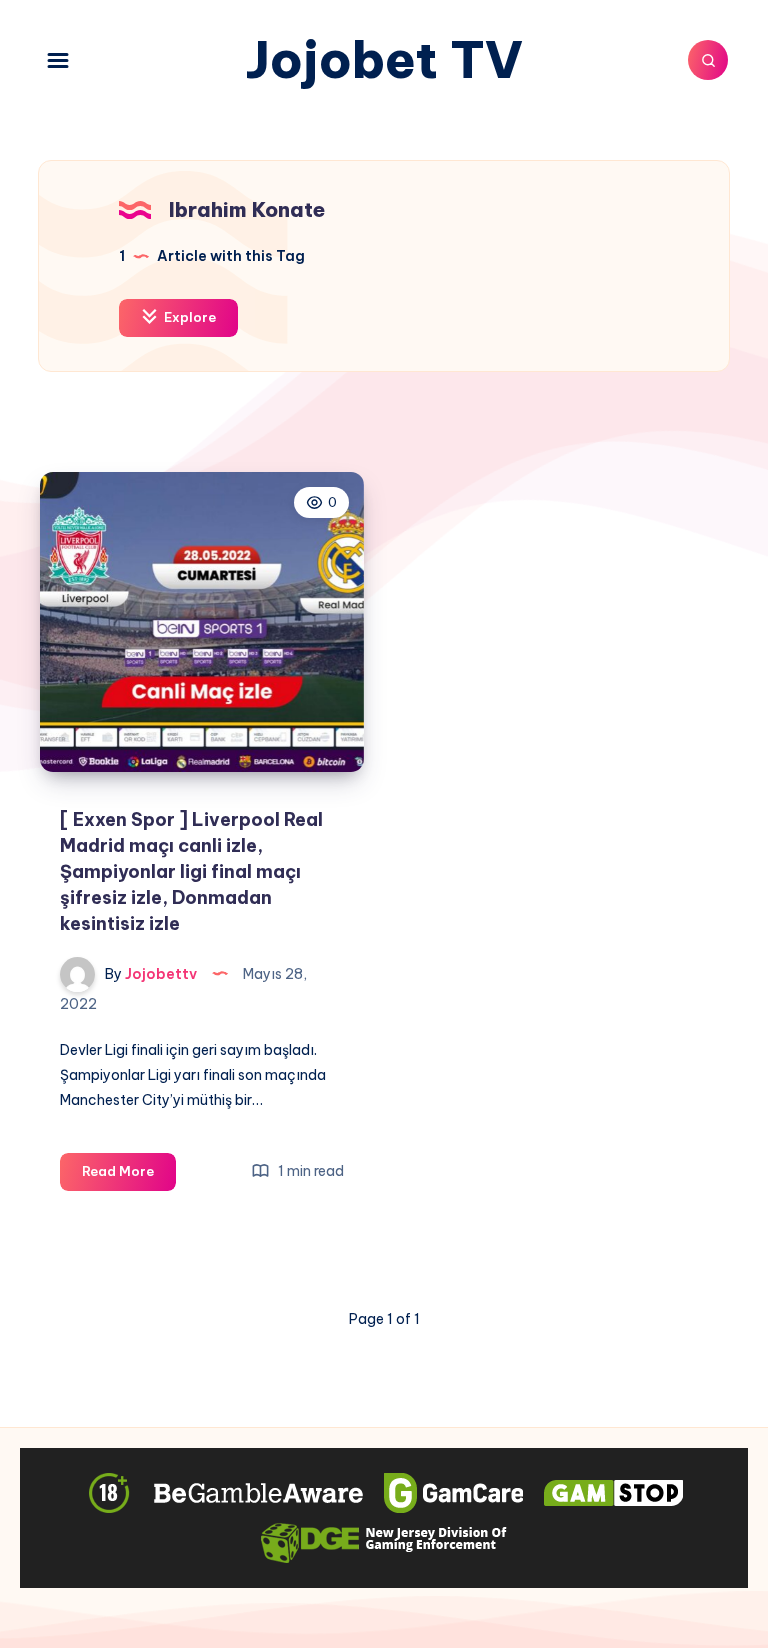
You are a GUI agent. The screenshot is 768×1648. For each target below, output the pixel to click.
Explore (188, 317)
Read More (129, 1176)
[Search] (708, 60)
